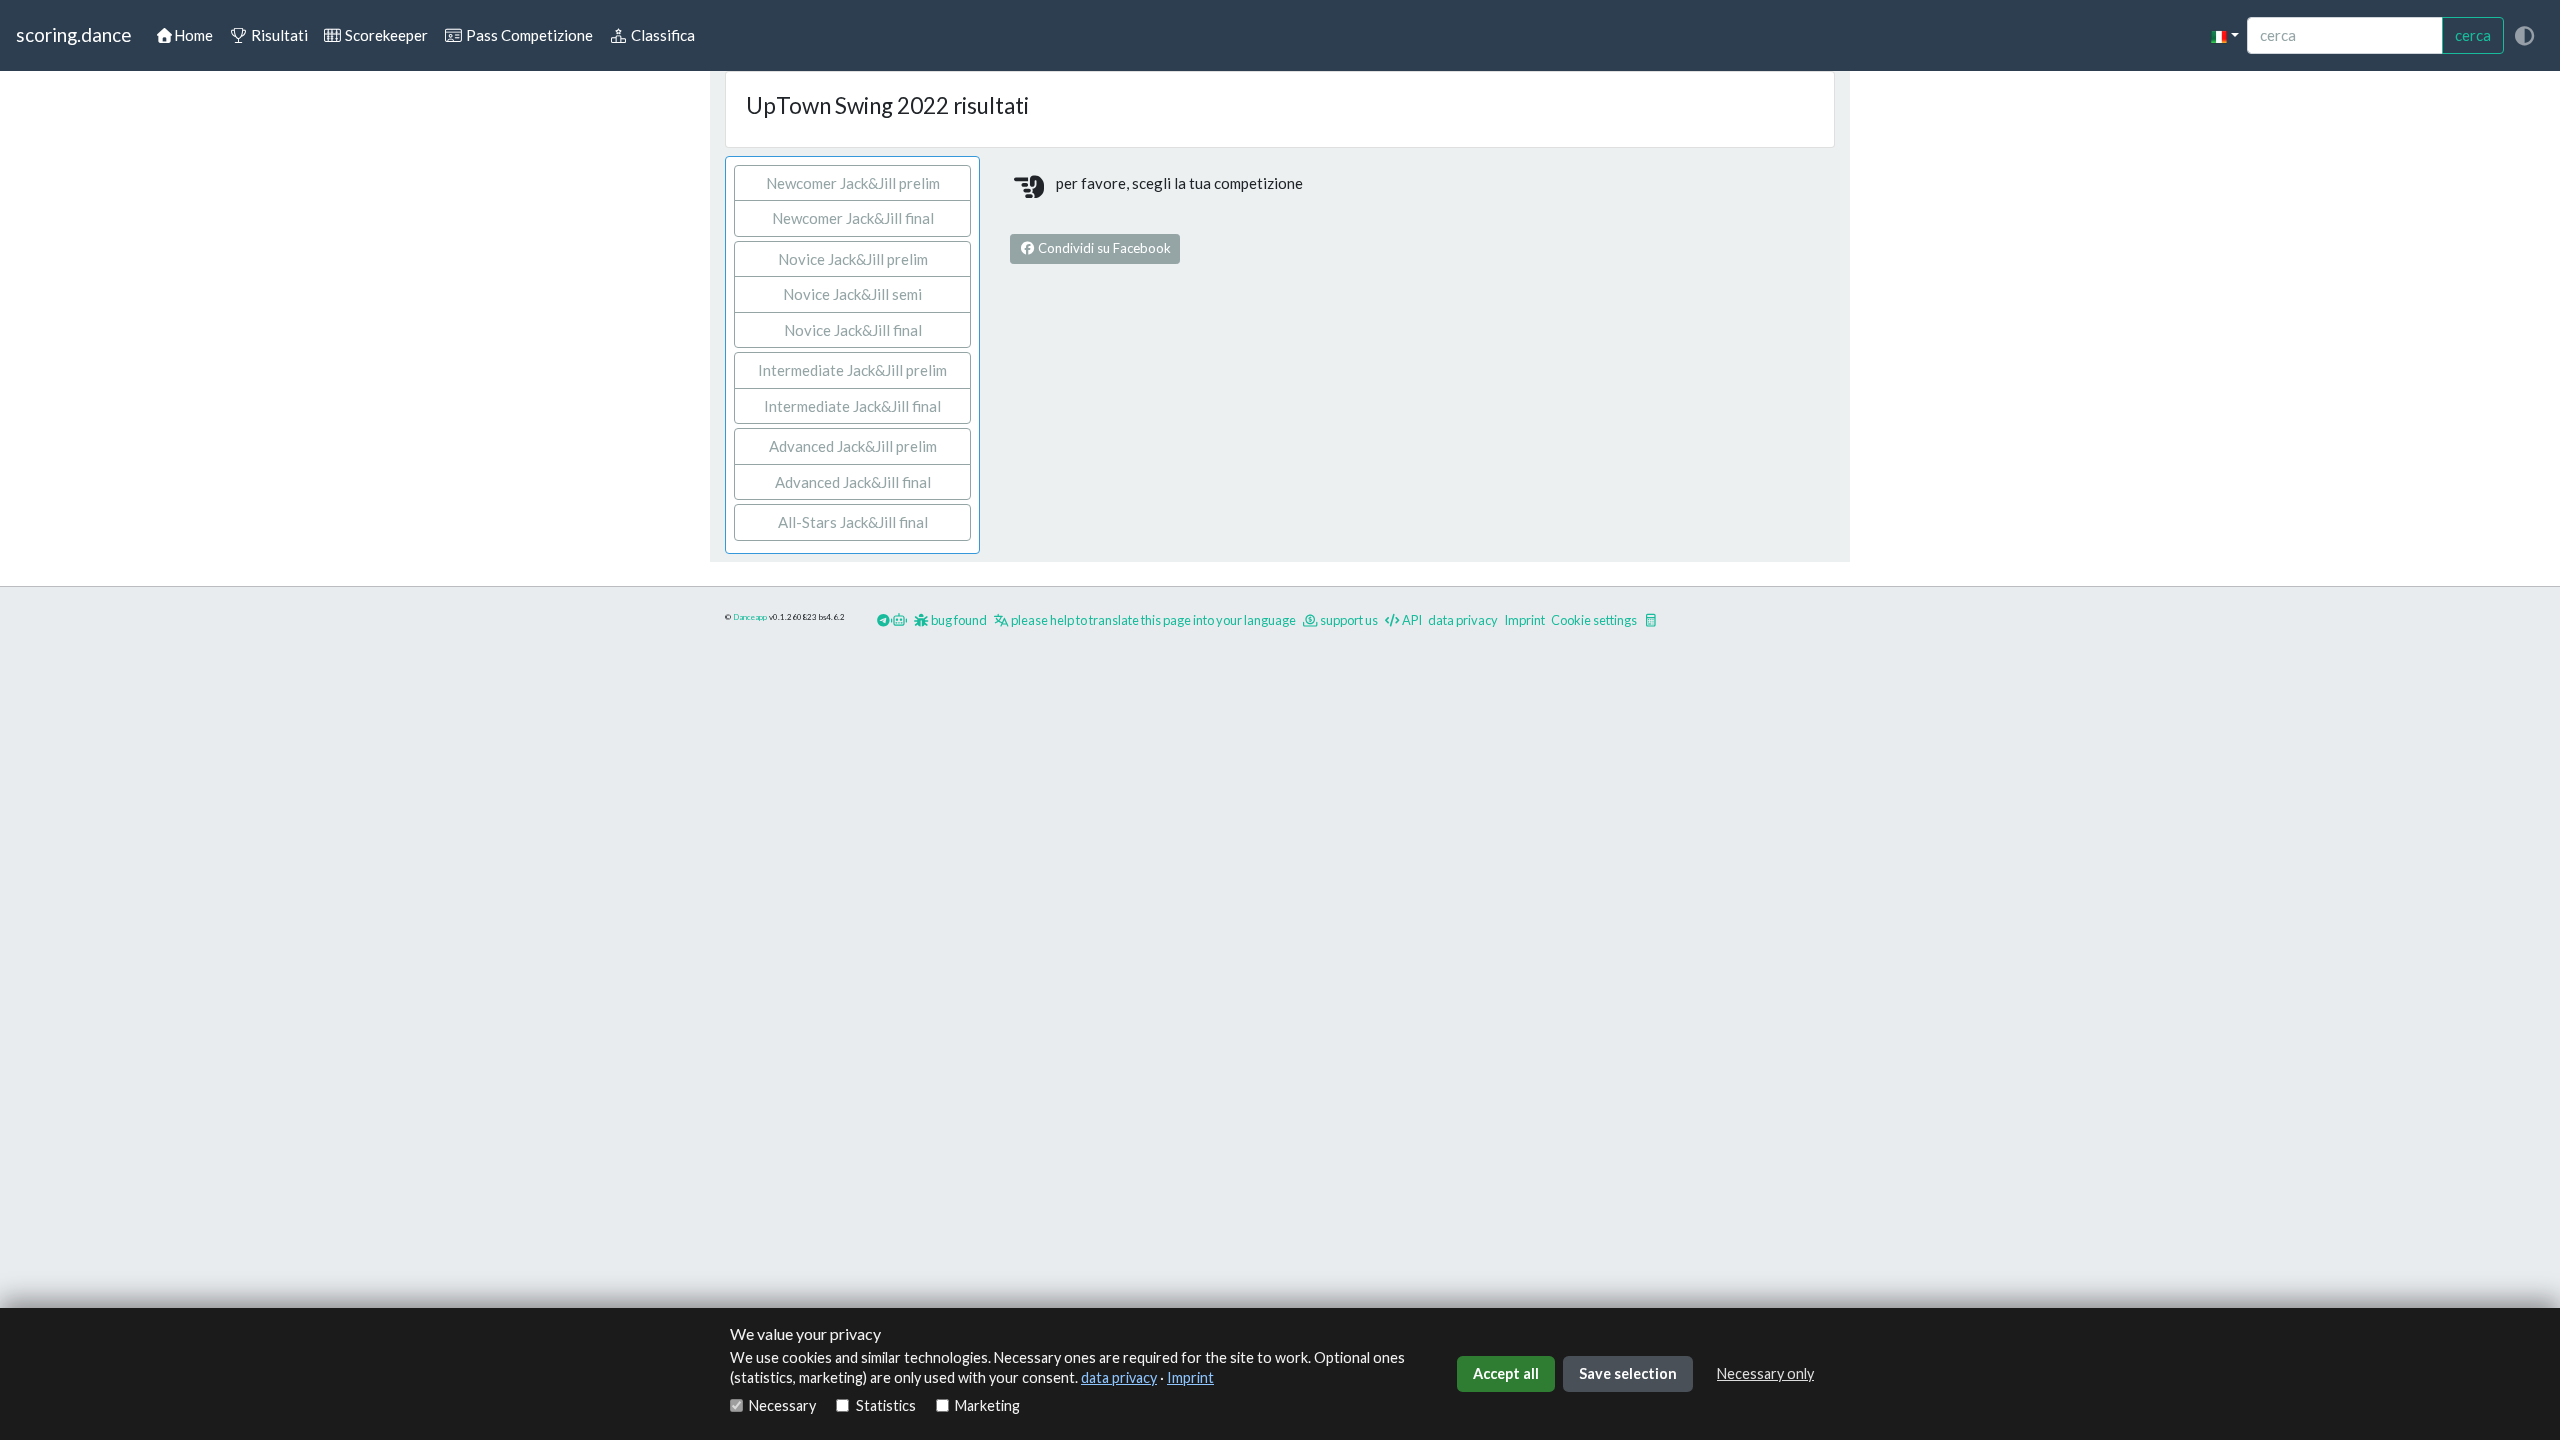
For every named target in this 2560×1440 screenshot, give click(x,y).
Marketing (987, 1405)
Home (193, 35)
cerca (2473, 35)
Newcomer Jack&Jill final (853, 218)
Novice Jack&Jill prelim (853, 259)
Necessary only (1765, 1373)
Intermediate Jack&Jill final (852, 406)
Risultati (278, 35)
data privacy (1119, 1377)
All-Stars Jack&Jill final (853, 522)
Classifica (661, 35)
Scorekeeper (385, 35)
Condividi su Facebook (1103, 248)
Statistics (885, 1405)
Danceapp (750, 617)
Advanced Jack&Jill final (853, 482)
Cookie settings (1594, 620)
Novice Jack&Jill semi (852, 294)
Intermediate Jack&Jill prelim (852, 370)
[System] (2524, 35)
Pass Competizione (528, 35)
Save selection (1628, 1373)
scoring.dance (73, 34)
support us (1348, 620)
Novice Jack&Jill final (853, 330)
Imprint (1190, 1377)
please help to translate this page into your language (1152, 620)
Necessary (782, 1405)
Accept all (1506, 1373)
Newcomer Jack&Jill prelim (853, 183)
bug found (958, 620)
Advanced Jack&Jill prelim (853, 446)
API (1411, 620)
